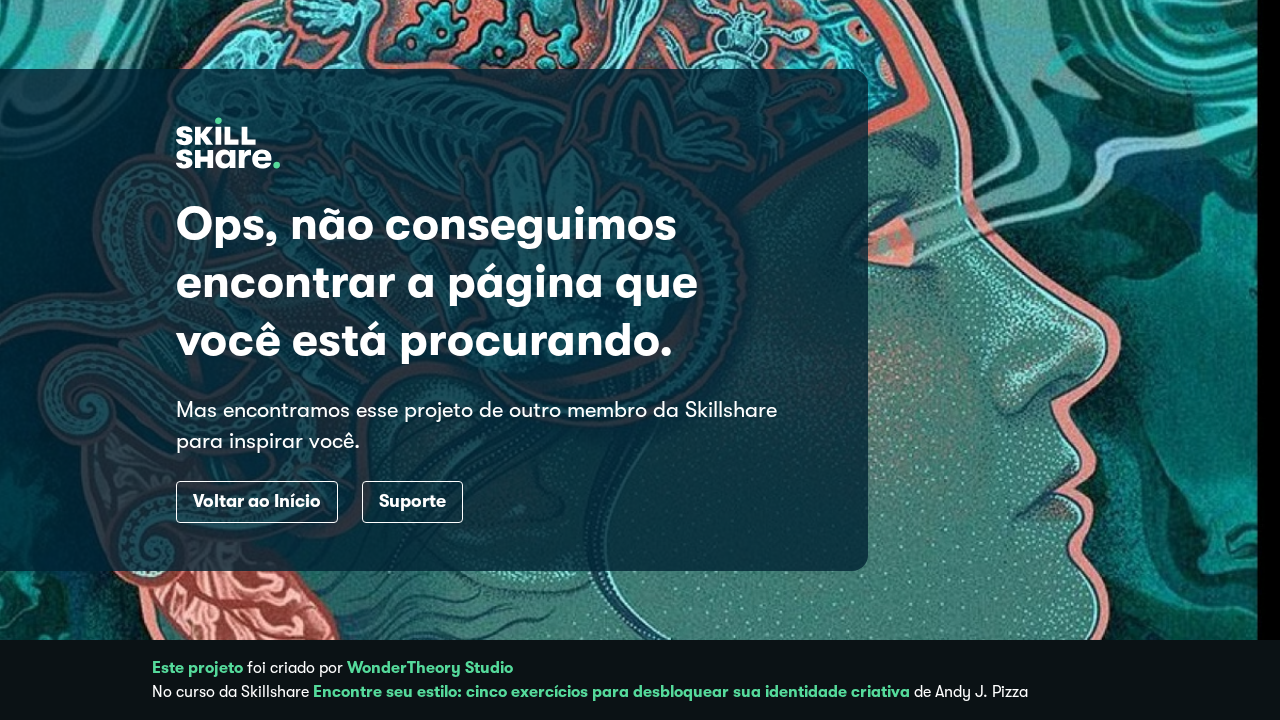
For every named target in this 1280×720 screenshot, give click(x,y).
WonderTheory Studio (430, 668)
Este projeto (197, 668)
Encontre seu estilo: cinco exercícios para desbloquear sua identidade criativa (611, 692)
